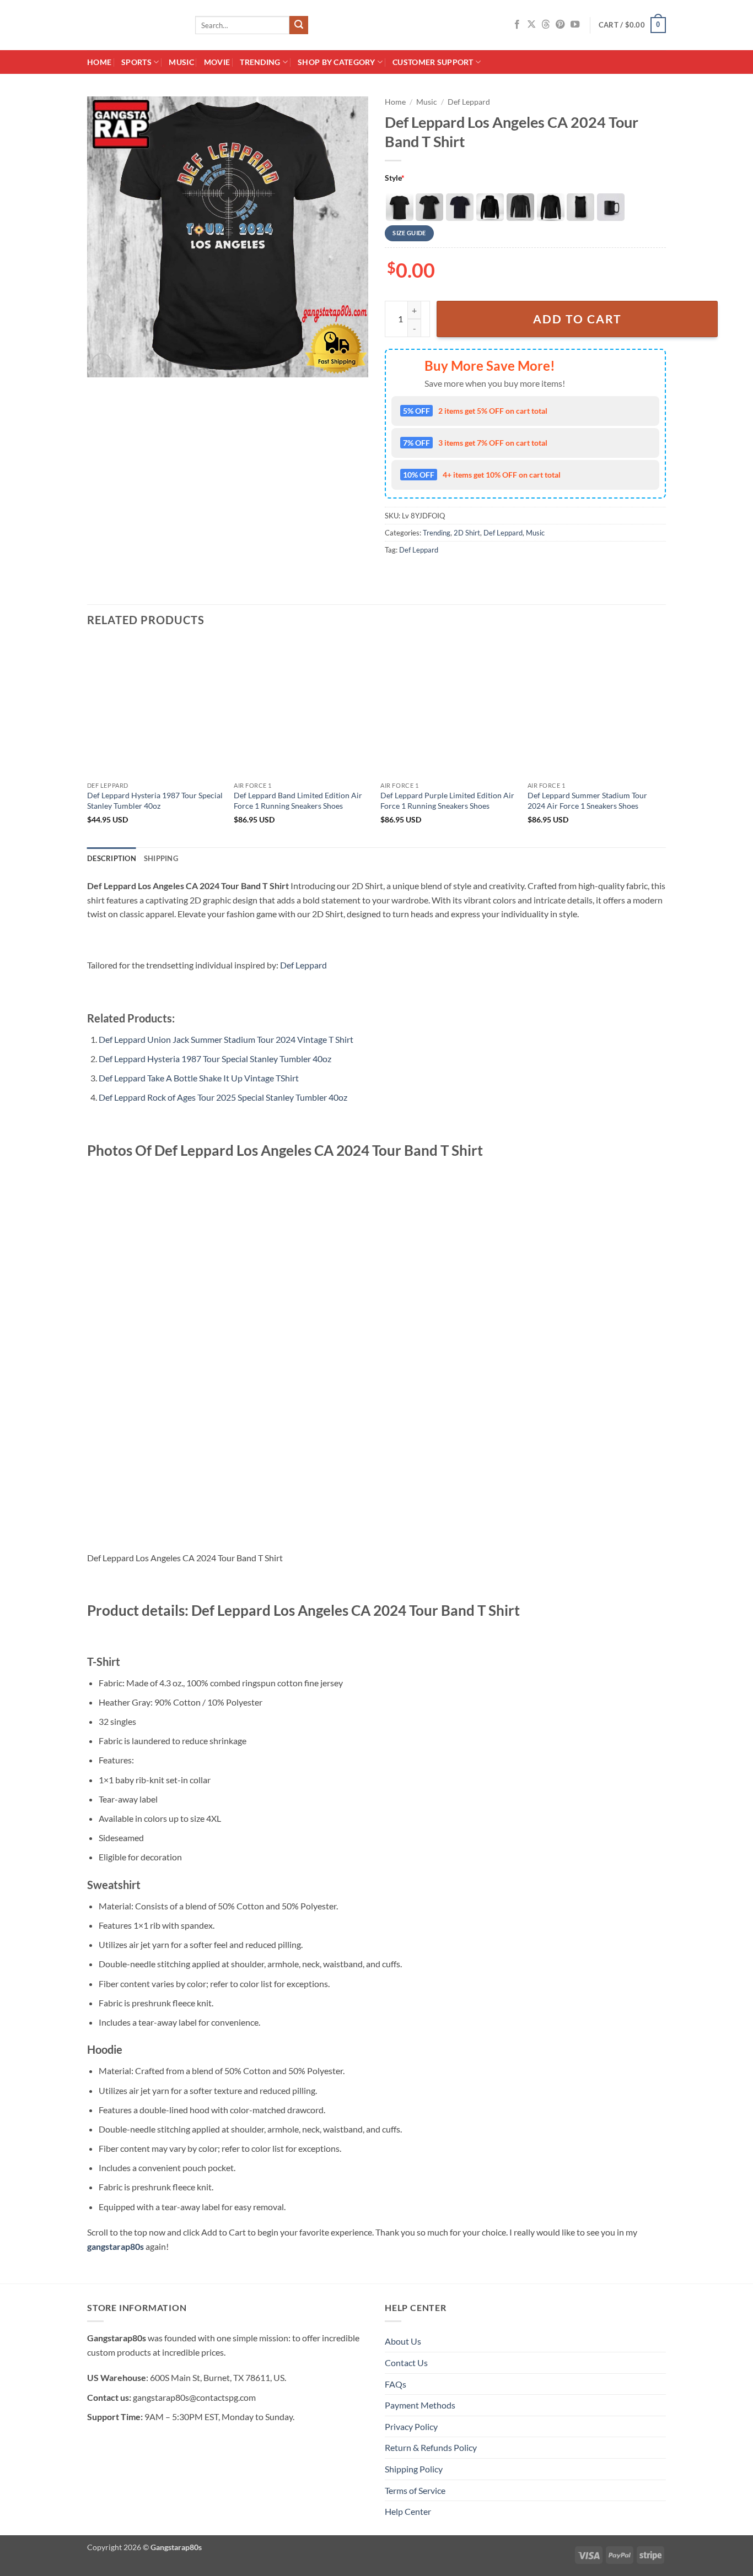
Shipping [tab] (161, 858)
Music (181, 62)
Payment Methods (420, 2405)
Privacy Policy (411, 2426)
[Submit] (299, 25)
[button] (632, 25)
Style (395, 178)
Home (99, 62)
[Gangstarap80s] (133, 25)
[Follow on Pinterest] (560, 25)
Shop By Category (337, 62)
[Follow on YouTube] (575, 25)
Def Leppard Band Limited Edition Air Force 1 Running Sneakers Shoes (298, 800)
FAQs (396, 2384)
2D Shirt (467, 533)
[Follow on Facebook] (517, 25)
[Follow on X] (531, 25)
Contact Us (406, 2363)
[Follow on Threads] (546, 25)
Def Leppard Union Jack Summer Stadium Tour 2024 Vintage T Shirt (226, 1039)
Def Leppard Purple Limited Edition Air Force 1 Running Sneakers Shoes (447, 800)
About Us (403, 2341)
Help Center (408, 2511)
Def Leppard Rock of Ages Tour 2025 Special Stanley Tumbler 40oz (223, 1097)
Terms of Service (415, 2490)
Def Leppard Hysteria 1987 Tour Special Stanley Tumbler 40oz (155, 800)
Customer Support (433, 62)
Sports (136, 62)
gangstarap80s (115, 2246)
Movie (217, 62)
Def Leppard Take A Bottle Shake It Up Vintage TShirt (199, 1078)
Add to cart (577, 319)
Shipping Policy (414, 2469)
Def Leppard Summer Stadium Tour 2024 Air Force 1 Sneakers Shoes (587, 800)
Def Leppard (469, 102)
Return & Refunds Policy (431, 2447)
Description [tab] (112, 858)
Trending (260, 62)
